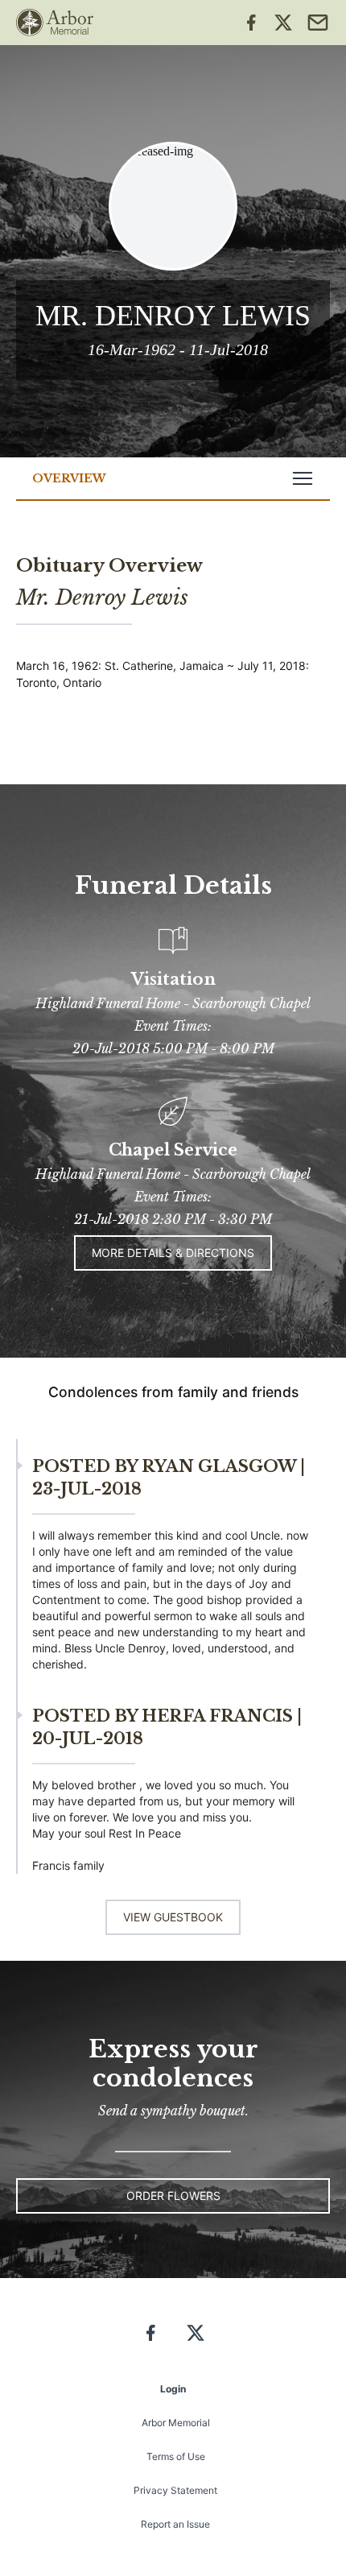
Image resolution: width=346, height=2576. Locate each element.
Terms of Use (176, 2456)
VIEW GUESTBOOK (173, 1917)
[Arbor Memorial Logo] (55, 23)
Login (173, 2389)
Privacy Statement (175, 2490)
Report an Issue (175, 2524)
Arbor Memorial (176, 2423)
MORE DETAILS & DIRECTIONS (173, 1253)
